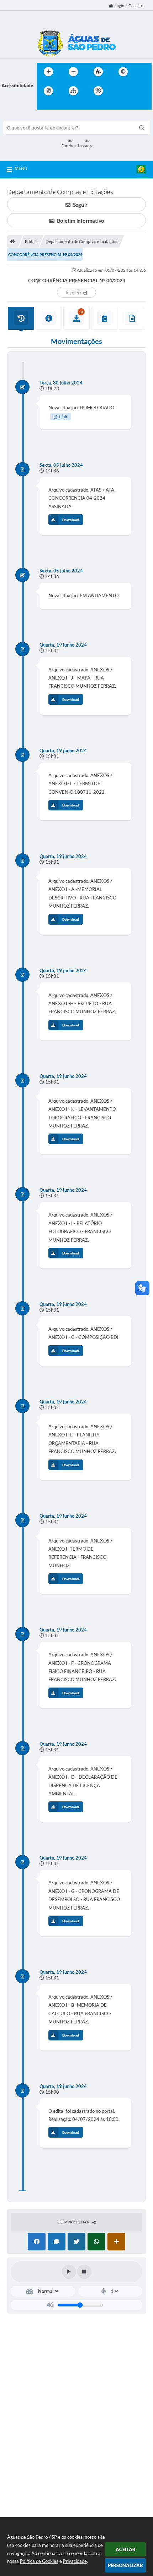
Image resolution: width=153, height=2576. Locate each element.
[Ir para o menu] (134, 91)
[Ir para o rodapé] (59, 105)
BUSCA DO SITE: (24, 117)
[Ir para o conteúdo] (118, 91)
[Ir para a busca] (44, 105)
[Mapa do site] (73, 91)
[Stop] (84, 2272)
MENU (21, 168)
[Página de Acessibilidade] (98, 91)
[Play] (69, 2272)
